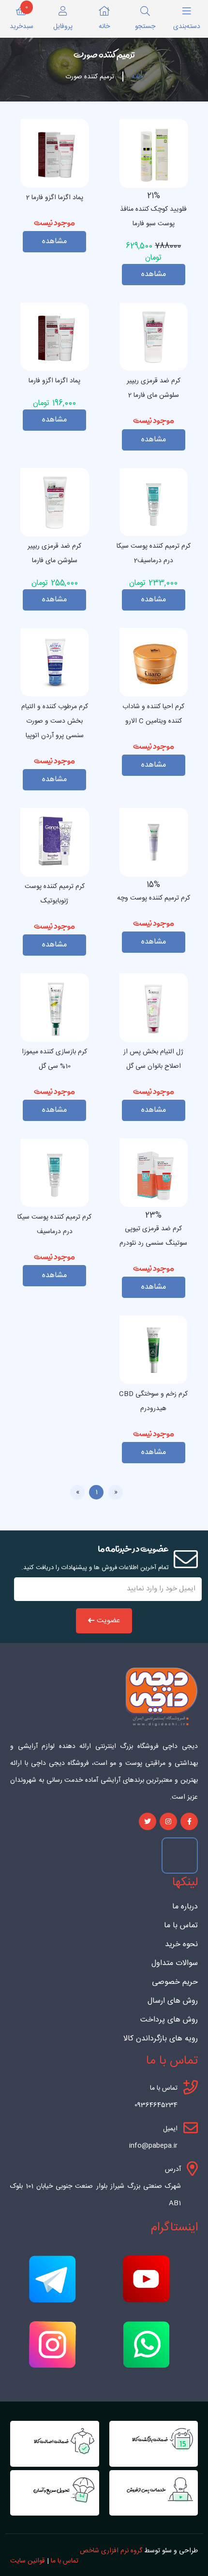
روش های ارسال (173, 2001)
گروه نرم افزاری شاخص (111, 2551)
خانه (137, 77)
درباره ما (185, 1907)
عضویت (108, 1621)
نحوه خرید (181, 1945)
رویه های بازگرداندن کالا (161, 2039)
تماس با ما (181, 1926)
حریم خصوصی (175, 1982)
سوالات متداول (175, 1964)
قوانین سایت (28, 2561)
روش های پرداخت (169, 2020)
